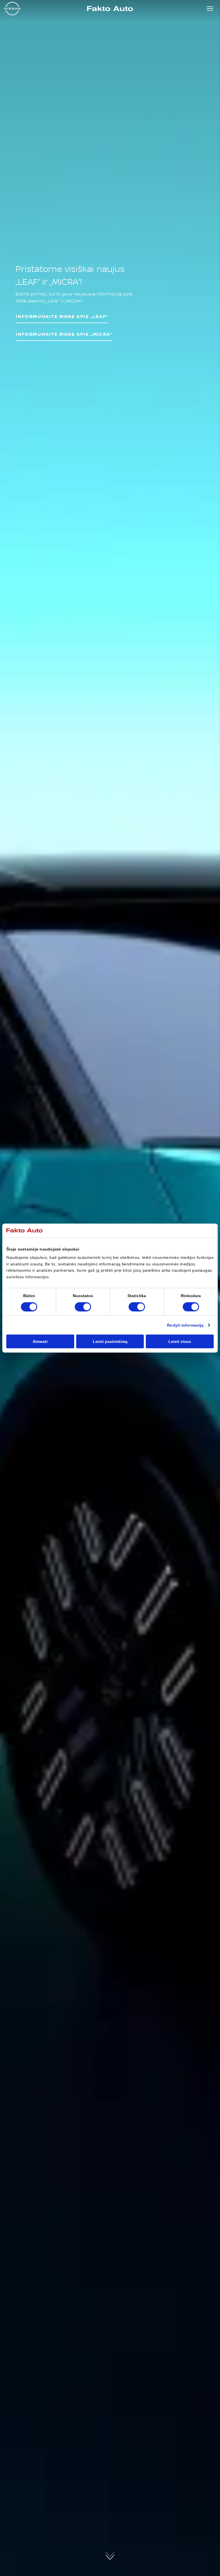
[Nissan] (12, 9)
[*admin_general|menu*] (210, 9)
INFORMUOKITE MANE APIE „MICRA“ (64, 334)
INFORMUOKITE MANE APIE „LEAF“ (62, 316)
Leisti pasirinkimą (110, 1341)
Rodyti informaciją (185, 1325)
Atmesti (40, 1341)
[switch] (83, 1307)
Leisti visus (180, 1341)
